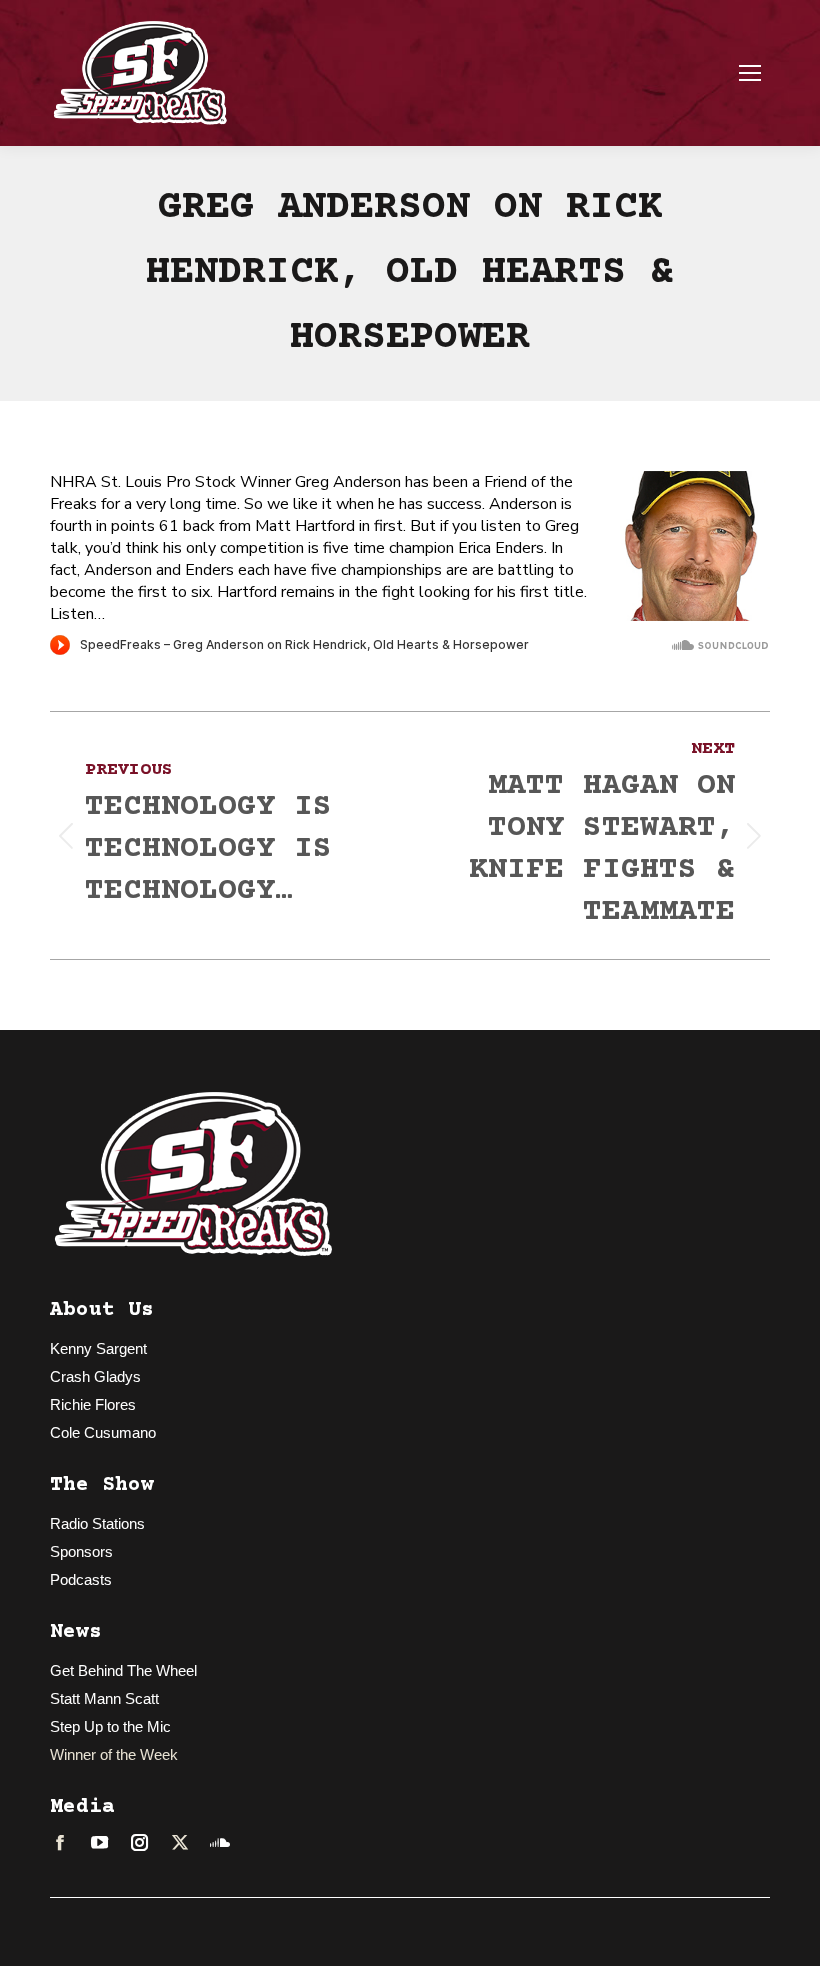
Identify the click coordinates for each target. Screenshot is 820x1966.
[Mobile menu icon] (750, 73)
